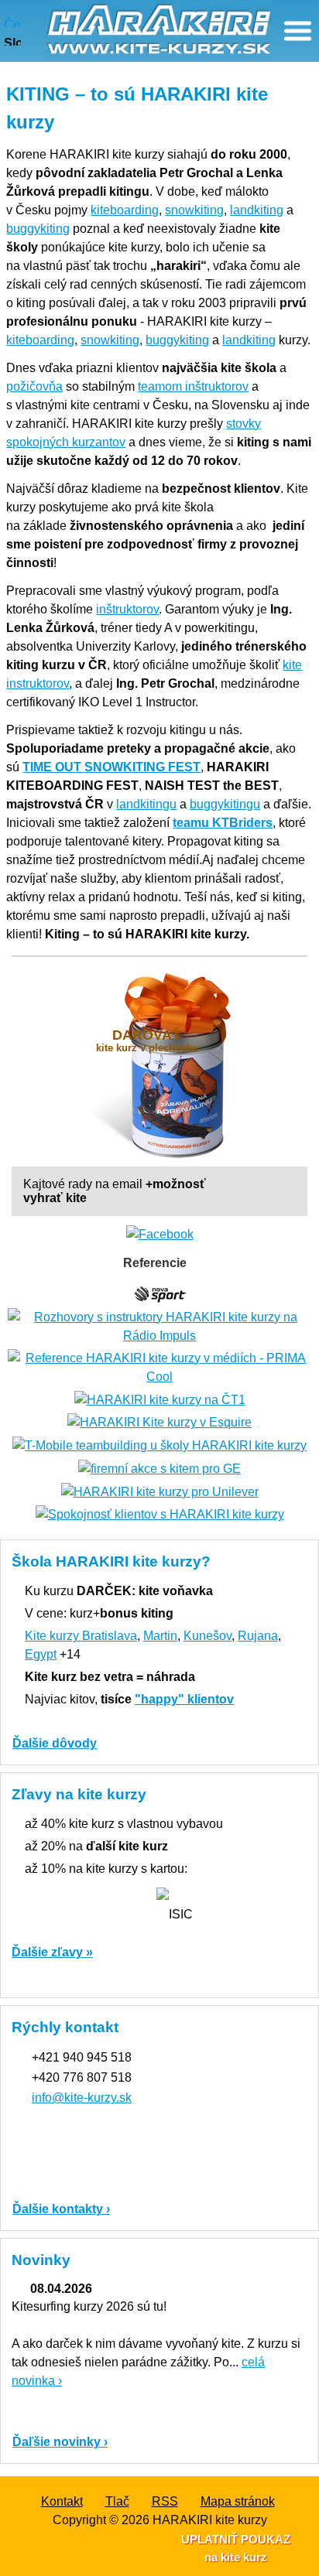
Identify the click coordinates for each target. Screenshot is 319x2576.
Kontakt (62, 2501)
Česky (12, 22)
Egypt (41, 1654)
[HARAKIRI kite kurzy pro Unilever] (160, 1491)
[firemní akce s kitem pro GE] (159, 1468)
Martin (160, 1636)
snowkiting (194, 210)
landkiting (257, 210)
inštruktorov (127, 609)
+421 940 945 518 (82, 2057)
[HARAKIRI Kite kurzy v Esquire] (159, 1422)
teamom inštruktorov (193, 386)
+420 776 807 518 (82, 2077)
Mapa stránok (238, 2501)
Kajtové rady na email (115, 1191)
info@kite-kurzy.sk (82, 2098)
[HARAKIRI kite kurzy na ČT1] (160, 1399)
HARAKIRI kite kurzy (210, 2520)
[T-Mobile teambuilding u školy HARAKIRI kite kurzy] (159, 1445)
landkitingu (146, 804)
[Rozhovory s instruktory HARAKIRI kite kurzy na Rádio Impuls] (159, 1326)
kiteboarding (125, 210)
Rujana (258, 1636)
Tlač (117, 2501)
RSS (165, 2501)
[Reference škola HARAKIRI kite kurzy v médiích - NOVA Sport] (160, 1293)
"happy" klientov (184, 1699)
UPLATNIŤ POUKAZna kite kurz (236, 2548)
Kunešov (208, 1636)
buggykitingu (225, 804)
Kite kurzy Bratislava (81, 1636)
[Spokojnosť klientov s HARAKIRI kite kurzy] (160, 1514)
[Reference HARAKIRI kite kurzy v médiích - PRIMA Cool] (159, 1367)
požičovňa (34, 386)
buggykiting (38, 229)
